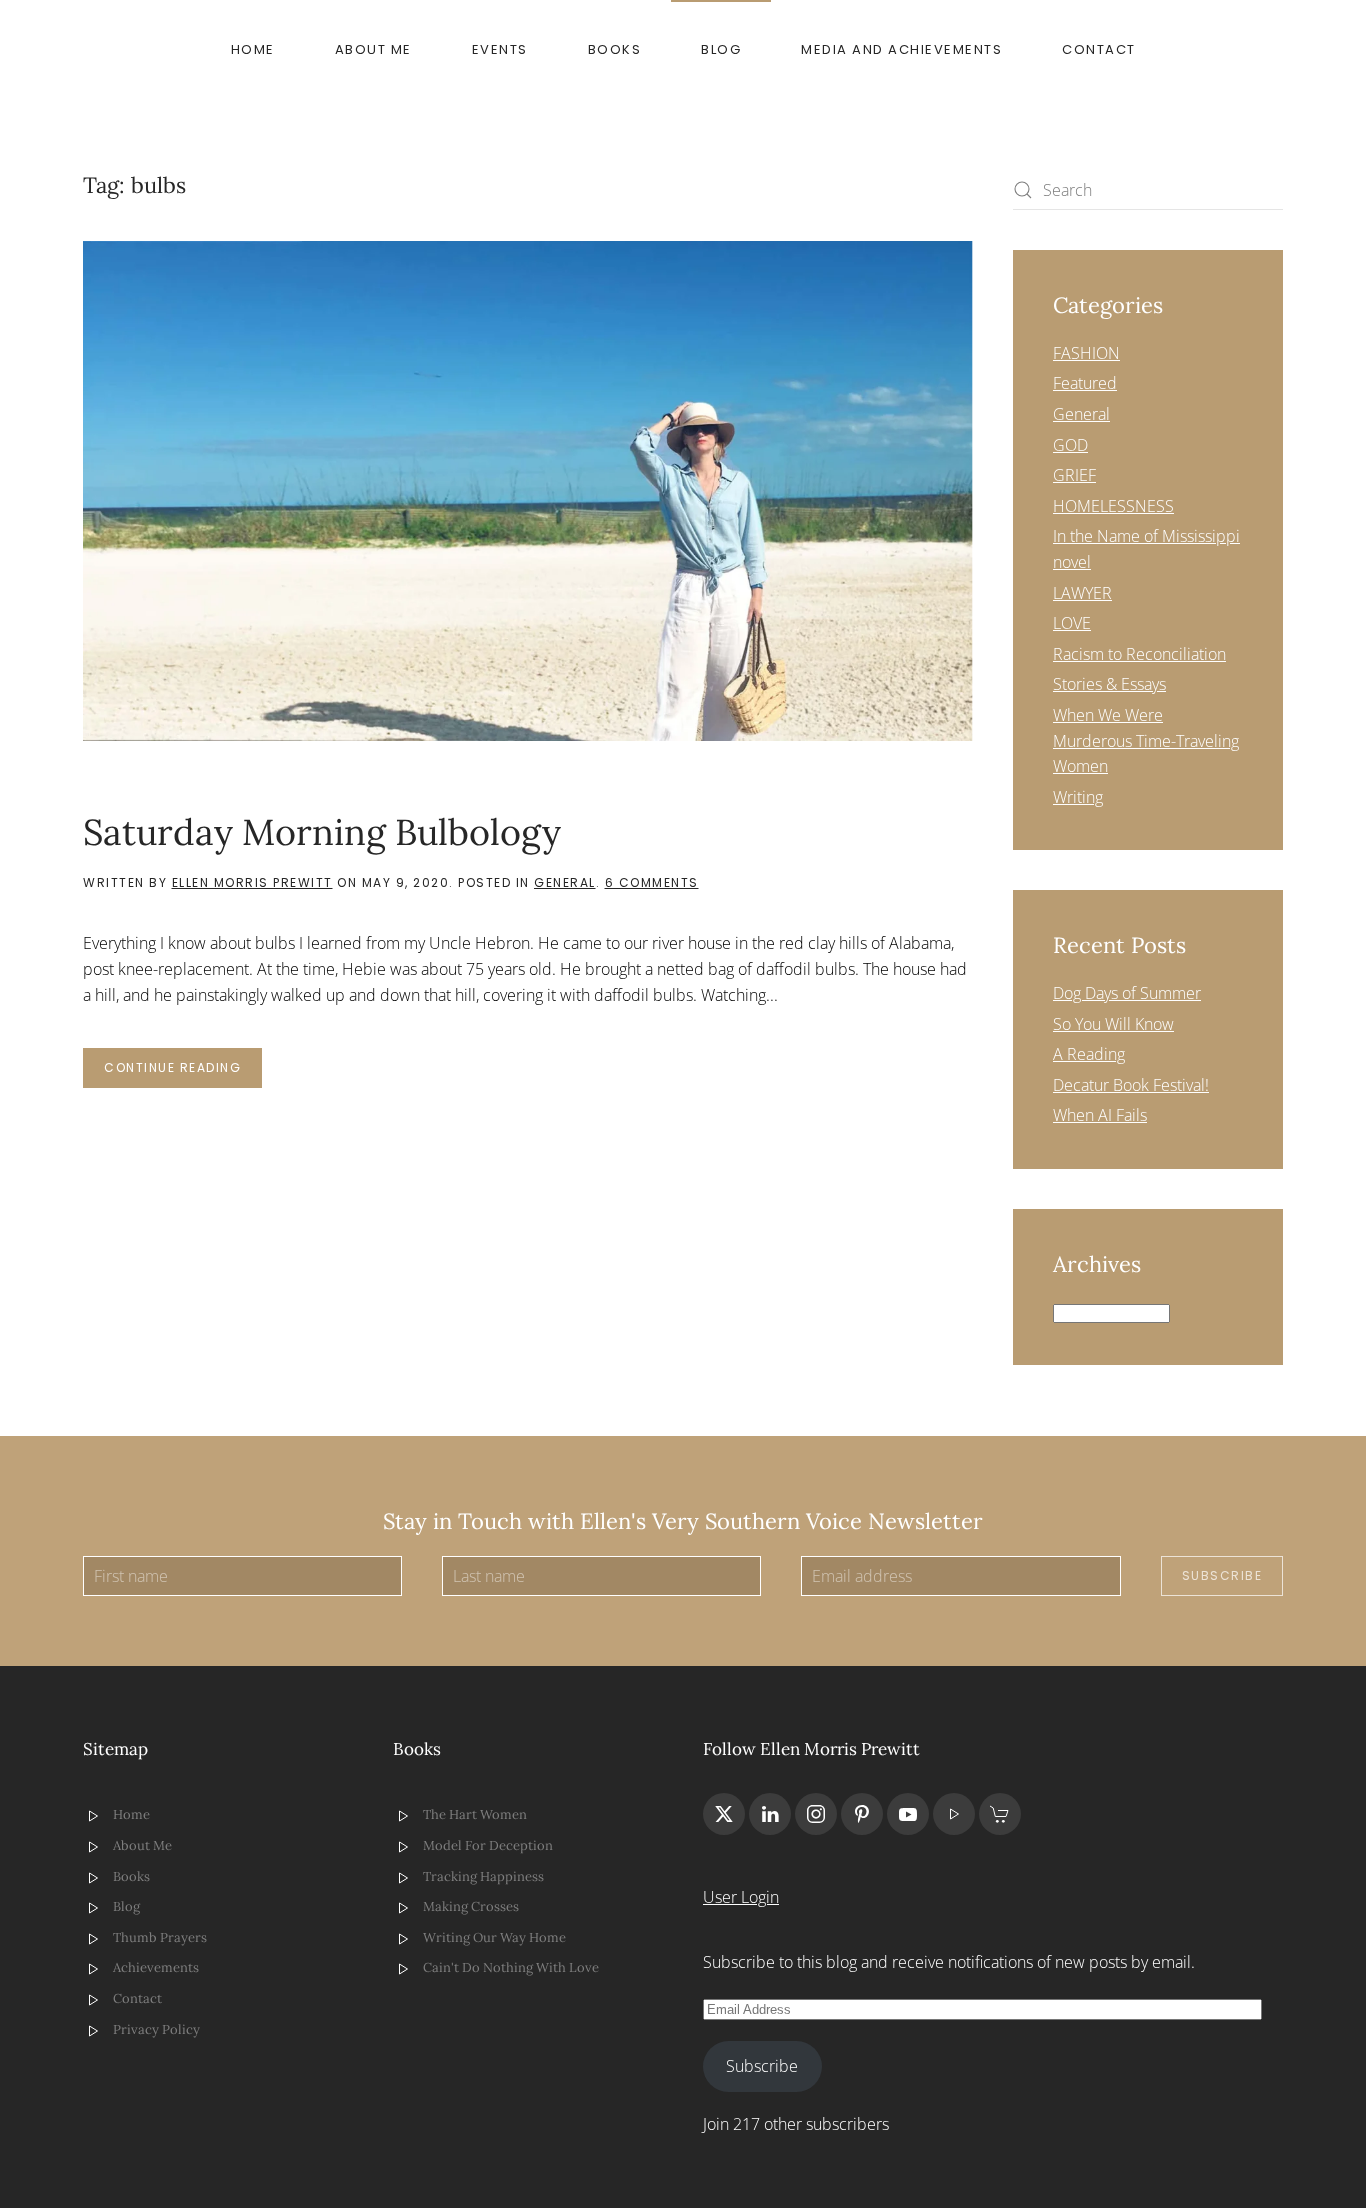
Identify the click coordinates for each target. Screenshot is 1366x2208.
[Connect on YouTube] (908, 1814)
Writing (1078, 797)
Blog (721, 49)
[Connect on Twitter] (724, 1814)
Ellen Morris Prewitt (252, 882)
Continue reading (172, 1067)
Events (500, 49)
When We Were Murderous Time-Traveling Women (1146, 740)
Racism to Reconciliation (1139, 654)
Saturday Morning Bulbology (322, 832)
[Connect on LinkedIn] (770, 1814)
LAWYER (1082, 593)
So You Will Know (1113, 1024)
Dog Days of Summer (1127, 993)
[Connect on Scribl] (1000, 1814)
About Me (373, 49)
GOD (1070, 445)
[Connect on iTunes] (954, 1814)
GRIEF (1074, 475)
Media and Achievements (901, 49)
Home (253, 49)
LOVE (1072, 623)
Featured (1085, 383)
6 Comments (652, 882)
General (565, 882)
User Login (741, 1897)
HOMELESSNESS (1113, 506)
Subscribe (1222, 1575)
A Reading (1089, 1054)
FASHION (1086, 353)
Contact (1099, 49)
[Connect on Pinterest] (862, 1814)
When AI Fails (1100, 1115)
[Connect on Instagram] (816, 1814)
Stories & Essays (1109, 684)
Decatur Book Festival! (1131, 1085)
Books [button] (615, 49)
